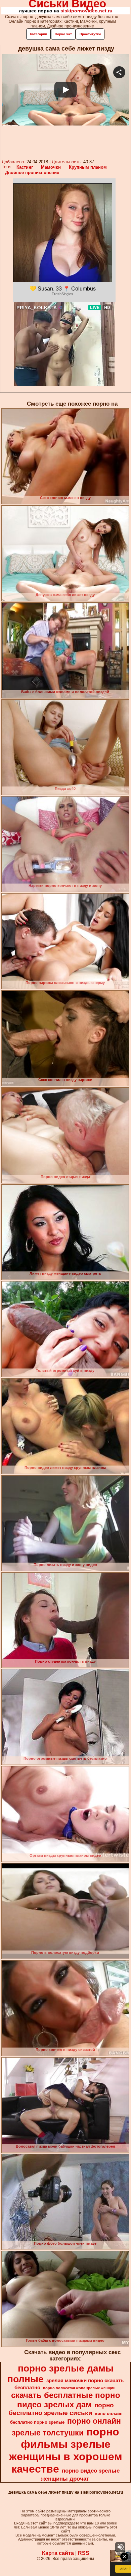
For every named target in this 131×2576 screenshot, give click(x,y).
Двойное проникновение (32, 173)
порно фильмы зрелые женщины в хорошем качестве (66, 2450)
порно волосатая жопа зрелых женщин (79, 2388)
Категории (38, 34)
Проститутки (90, 34)
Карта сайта (58, 2553)
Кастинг (25, 167)
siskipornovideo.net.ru (86, 11)
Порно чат (63, 34)
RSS (84, 2553)
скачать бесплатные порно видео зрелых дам (66, 2400)
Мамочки (51, 167)
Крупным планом (88, 167)
